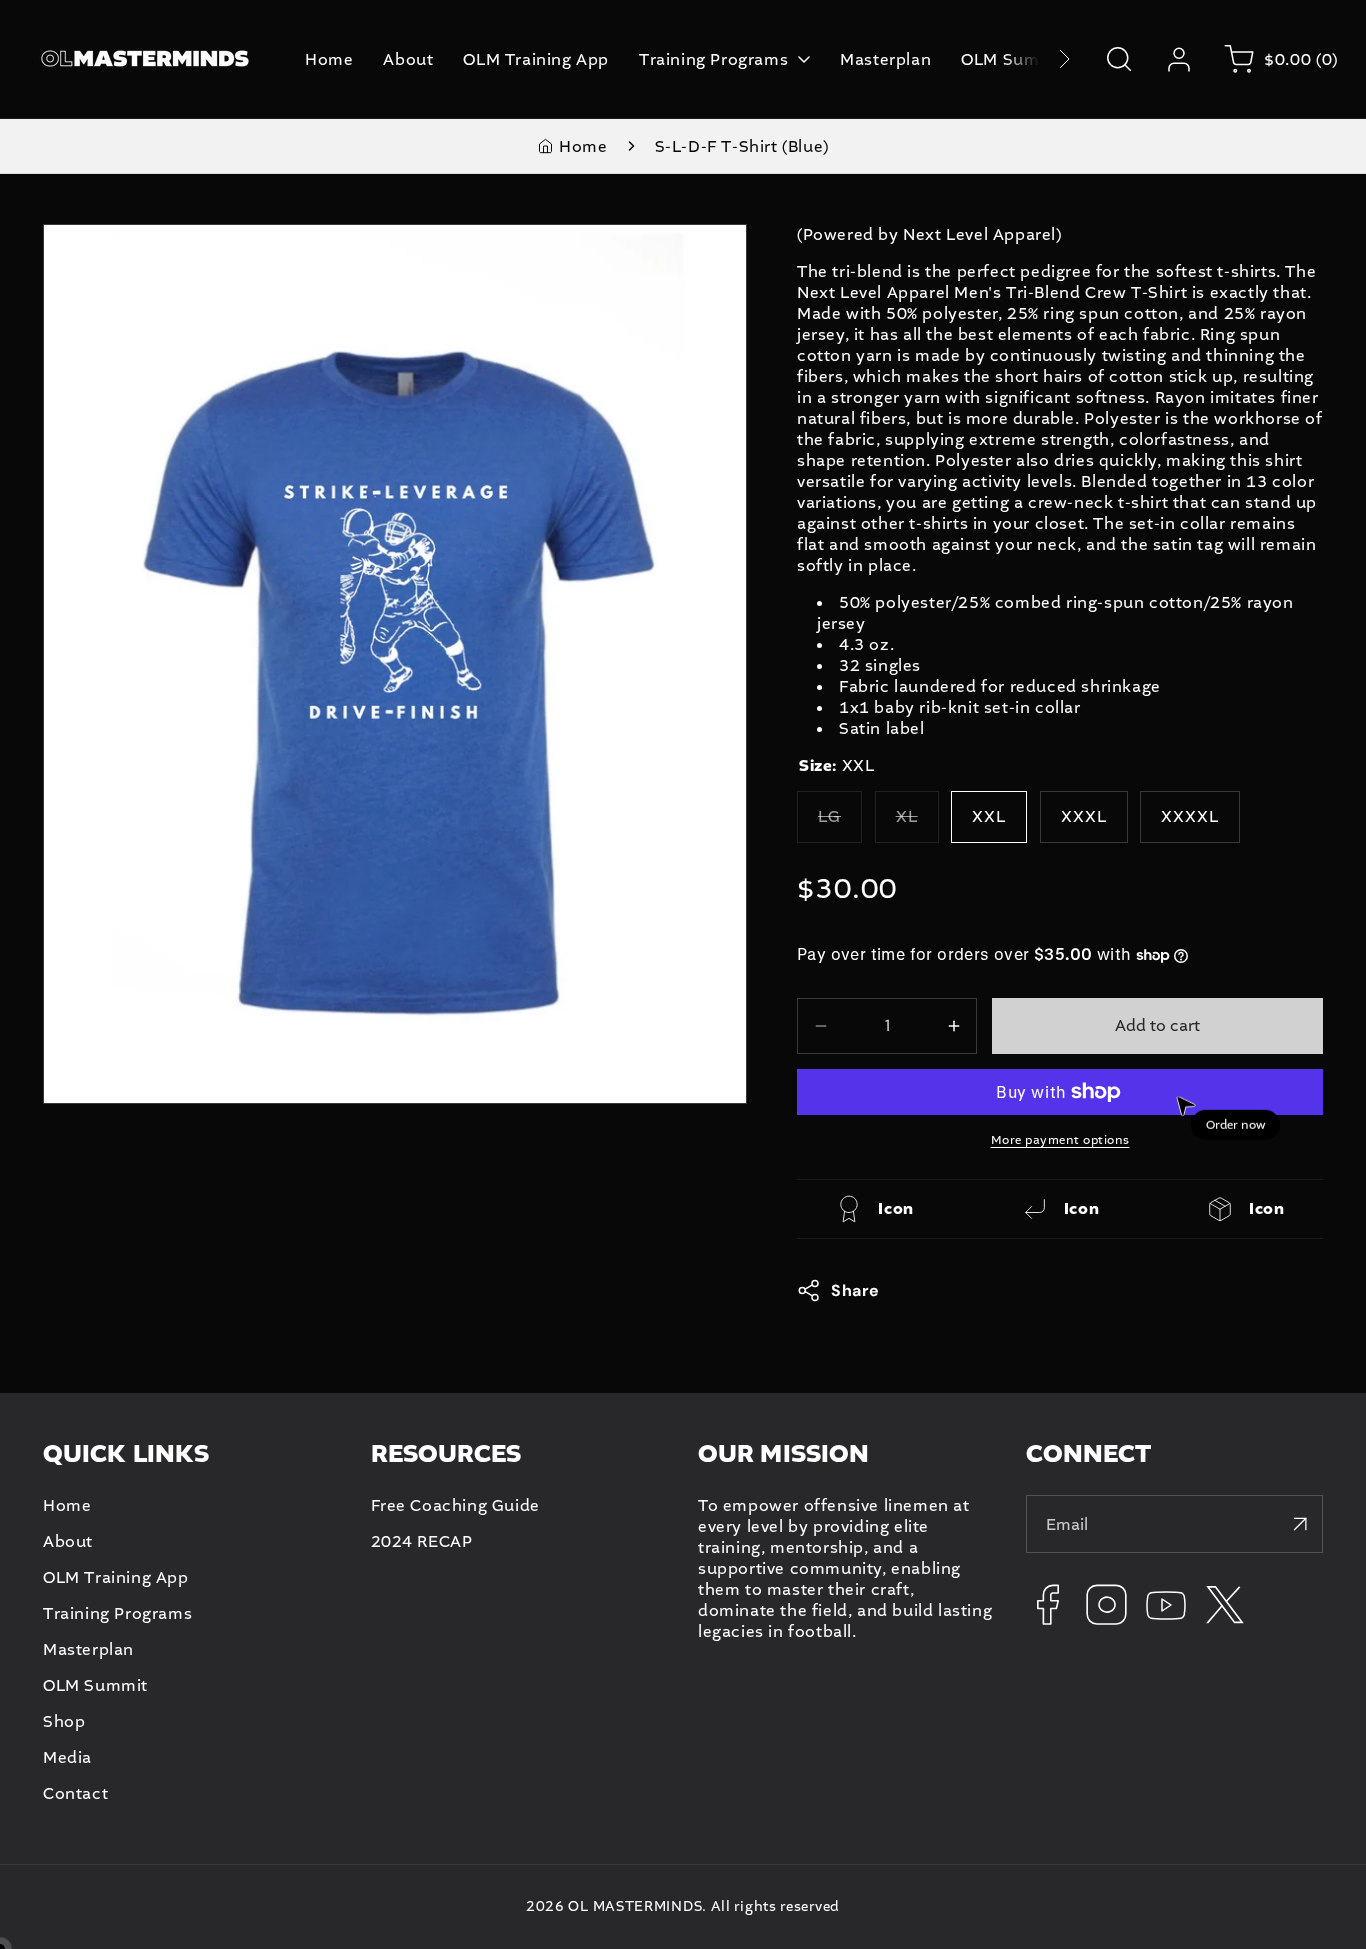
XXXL (1084, 816)
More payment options (1060, 1140)
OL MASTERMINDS (635, 1906)
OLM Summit (95, 1685)
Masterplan (88, 1649)
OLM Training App (116, 1577)
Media (67, 1757)
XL (917, 824)
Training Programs (117, 1613)
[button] (1119, 59)
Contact (75, 1793)
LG (840, 824)
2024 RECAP (422, 1541)
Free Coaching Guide (455, 1505)
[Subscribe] (1300, 1524)
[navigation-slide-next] (1039, 59)
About (68, 1541)
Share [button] (855, 1290)
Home (583, 146)
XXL (989, 816)
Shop (64, 1721)
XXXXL (1190, 816)
